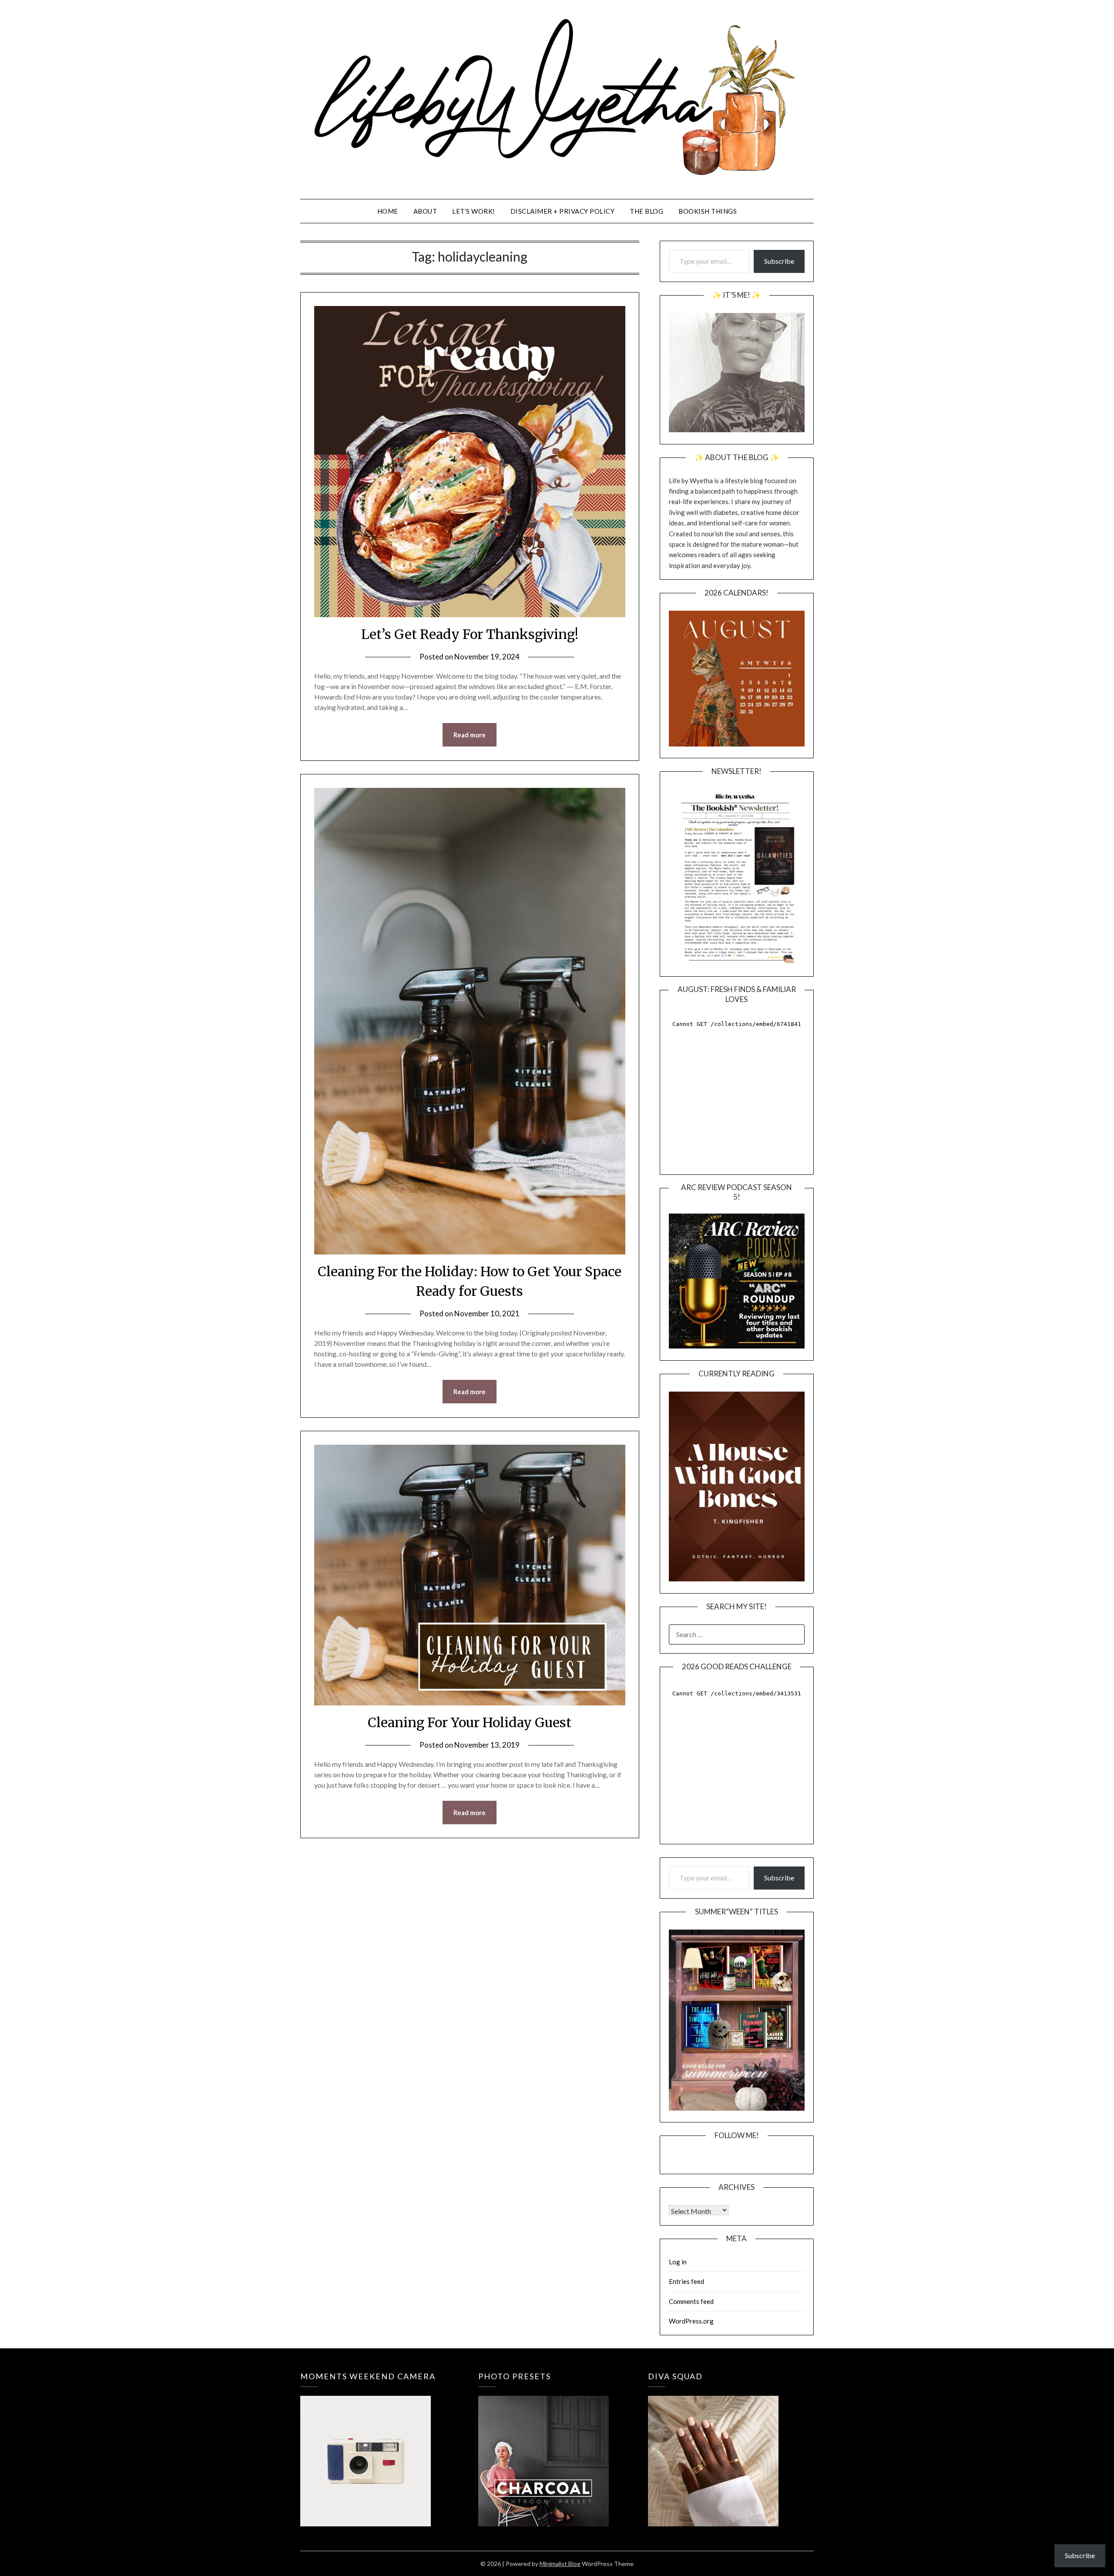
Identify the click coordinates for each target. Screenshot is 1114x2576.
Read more (470, 735)
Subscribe (779, 261)
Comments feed (691, 2301)
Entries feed (686, 2281)
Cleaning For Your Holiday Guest (470, 1722)
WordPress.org (691, 2321)
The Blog (646, 211)
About (425, 211)
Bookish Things (708, 211)
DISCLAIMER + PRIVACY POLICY (563, 211)
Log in (678, 2262)
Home (388, 211)
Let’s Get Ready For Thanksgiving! (470, 634)
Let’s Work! (474, 211)
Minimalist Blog (560, 2564)
